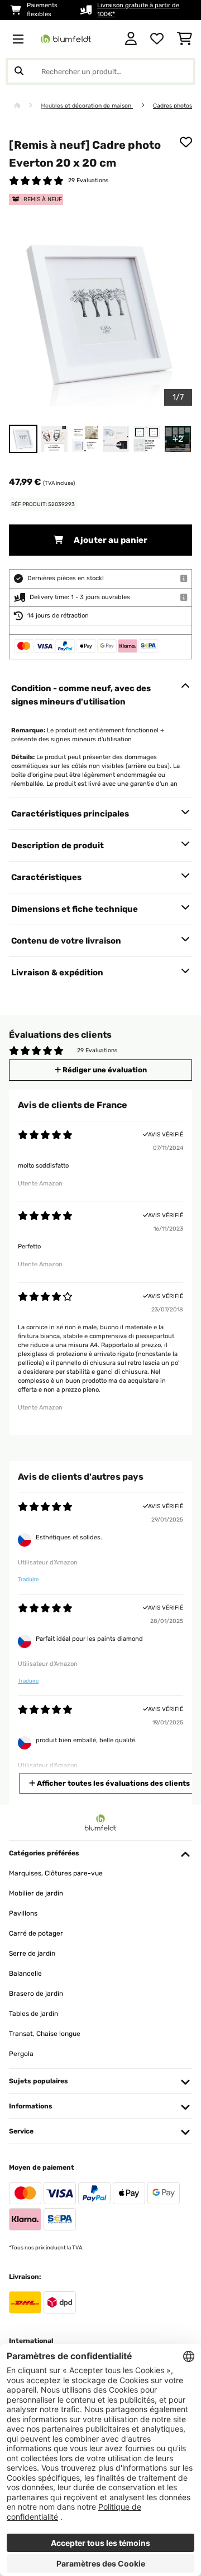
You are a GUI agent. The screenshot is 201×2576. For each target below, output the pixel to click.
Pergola (21, 2054)
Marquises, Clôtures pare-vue (56, 1873)
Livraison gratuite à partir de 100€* (138, 10)
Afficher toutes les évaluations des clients (113, 1783)
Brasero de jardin (36, 1994)
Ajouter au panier (110, 540)
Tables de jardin (33, 2014)
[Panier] (185, 39)
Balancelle (25, 1974)
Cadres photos (173, 106)
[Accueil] (27, 106)
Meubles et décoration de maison (87, 106)
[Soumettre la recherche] (19, 71)
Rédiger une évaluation (104, 1070)
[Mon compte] (131, 39)
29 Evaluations (88, 180)
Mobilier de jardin (36, 1893)
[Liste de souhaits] (157, 39)
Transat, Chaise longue (45, 2034)
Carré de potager (36, 1933)
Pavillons (23, 1913)
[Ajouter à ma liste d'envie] (186, 142)
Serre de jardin (32, 1953)
